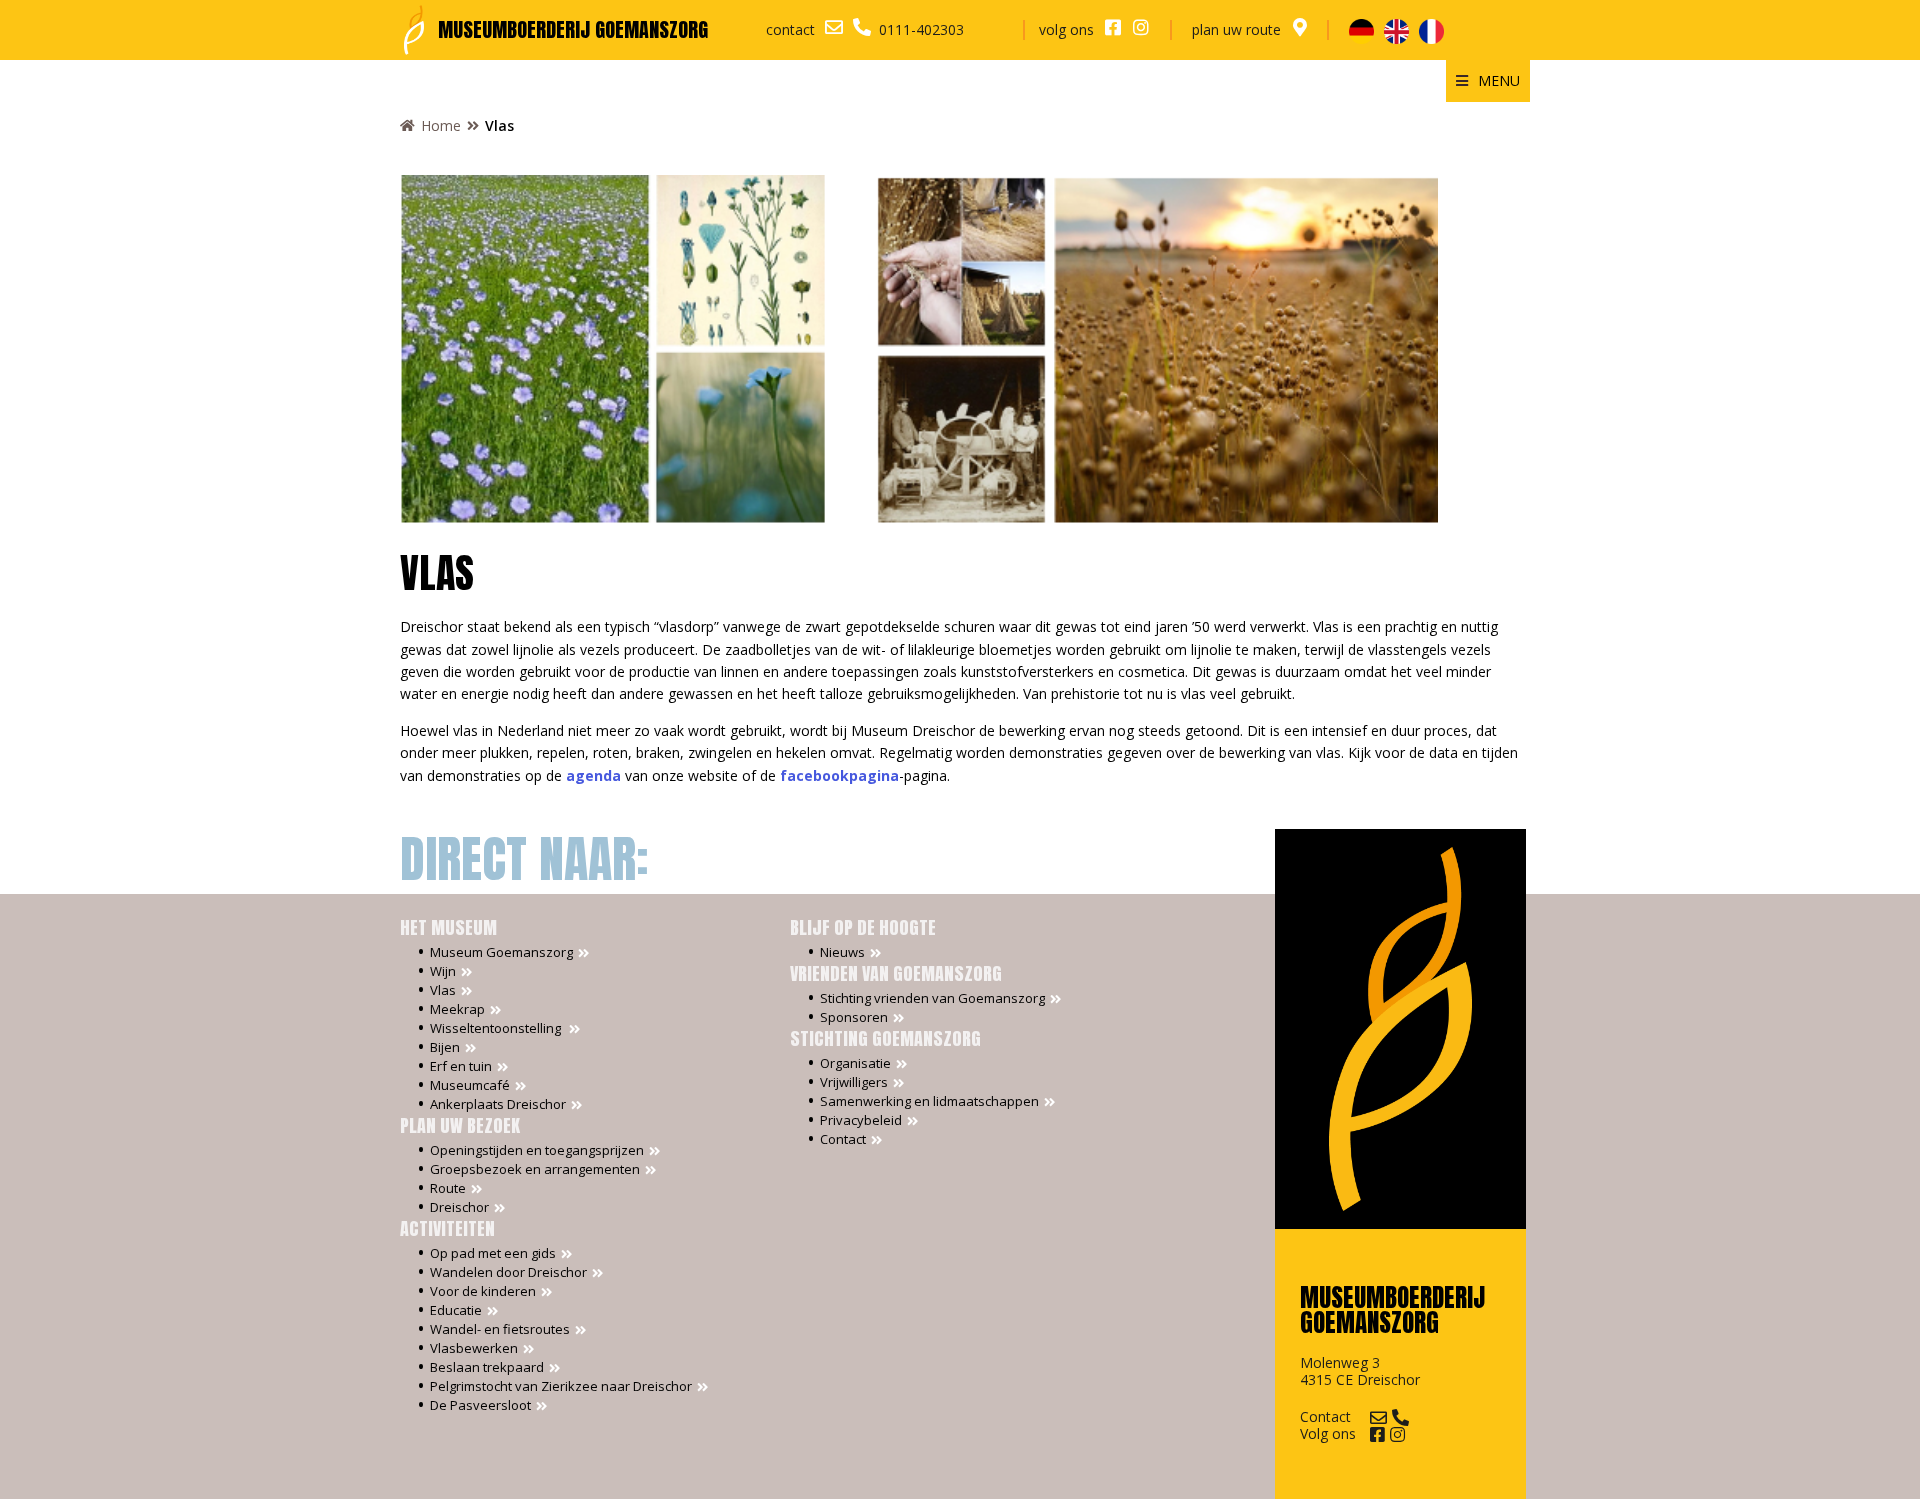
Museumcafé (470, 1085)
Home (441, 125)
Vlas (443, 990)
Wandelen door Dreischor (508, 1272)
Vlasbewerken (474, 1348)
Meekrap (457, 1009)
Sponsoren (854, 1017)
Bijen (445, 1047)
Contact (843, 1139)
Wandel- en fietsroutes (500, 1329)
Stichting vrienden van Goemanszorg (932, 998)
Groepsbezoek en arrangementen (535, 1169)
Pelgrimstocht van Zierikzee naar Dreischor (561, 1386)
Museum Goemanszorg (501, 952)
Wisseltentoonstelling (497, 1028)
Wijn (443, 971)
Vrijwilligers (854, 1082)
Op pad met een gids (493, 1253)
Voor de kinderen (483, 1291)
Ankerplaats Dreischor (498, 1104)
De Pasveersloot (480, 1405)
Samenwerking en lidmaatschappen (929, 1101)
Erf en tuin (461, 1066)
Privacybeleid (861, 1120)
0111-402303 (921, 29)
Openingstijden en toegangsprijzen (537, 1150)
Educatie (456, 1310)
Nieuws (842, 952)
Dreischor (459, 1207)
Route (448, 1188)
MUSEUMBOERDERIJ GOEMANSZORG (573, 29)
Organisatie (855, 1063)
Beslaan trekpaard (487, 1367)
